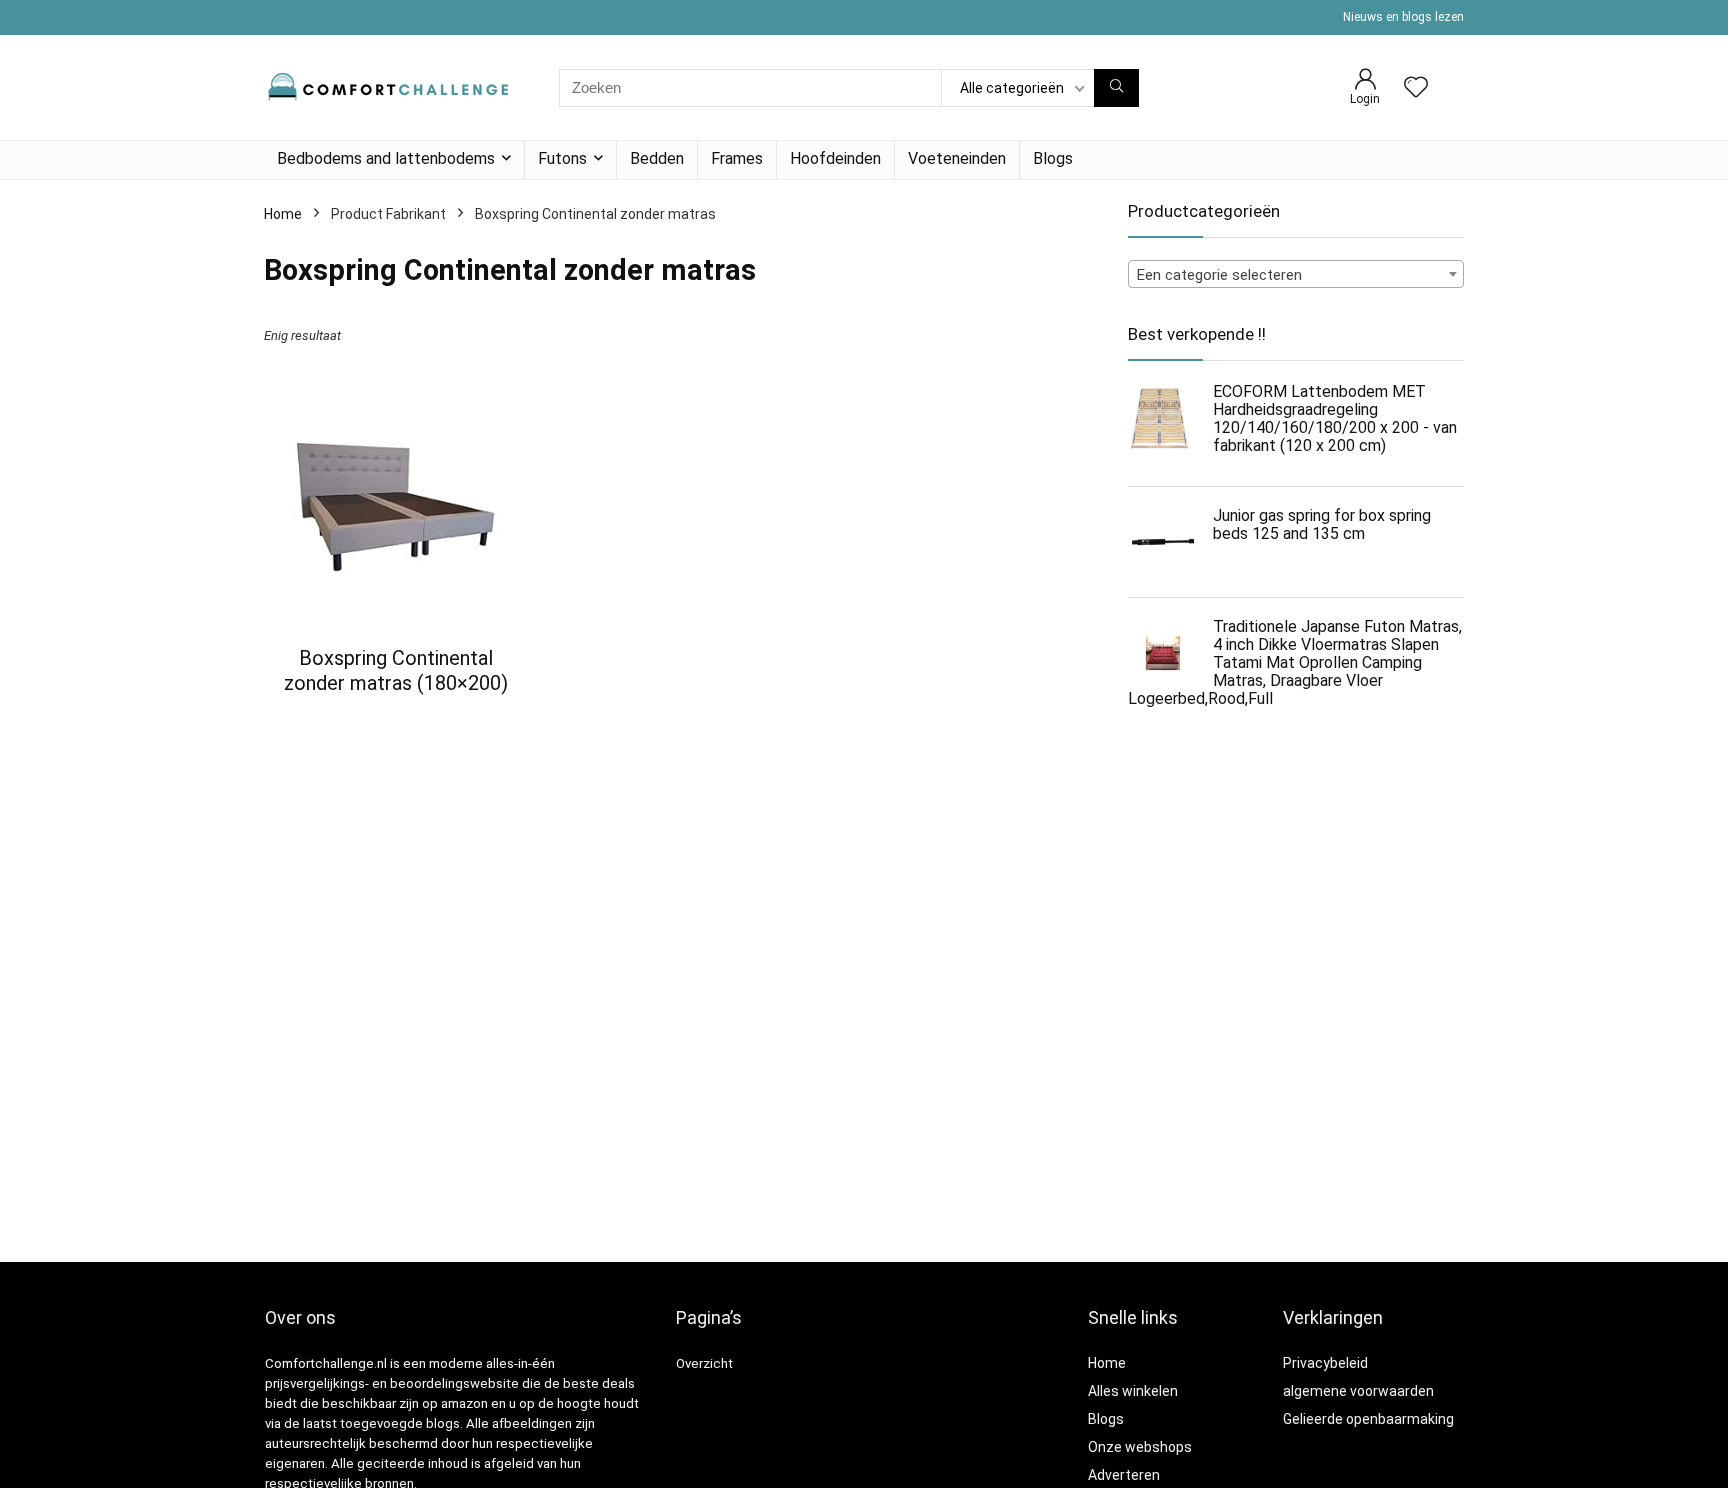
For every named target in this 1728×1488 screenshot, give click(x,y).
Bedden (657, 158)
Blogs (1053, 158)
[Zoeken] (1116, 88)
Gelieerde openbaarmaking (1368, 1419)
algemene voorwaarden (1358, 1391)
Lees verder (395, 720)
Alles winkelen (1133, 1391)
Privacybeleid (1325, 1363)
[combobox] (1296, 274)
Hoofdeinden (835, 158)
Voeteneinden (957, 158)
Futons (562, 158)
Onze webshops (1140, 1447)
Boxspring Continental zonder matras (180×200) (396, 670)
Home (283, 214)
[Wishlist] (1416, 89)
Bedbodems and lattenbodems (386, 158)
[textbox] (1296, 275)
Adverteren (1124, 1475)
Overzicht (704, 1363)
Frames (737, 158)
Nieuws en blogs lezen (1403, 17)
